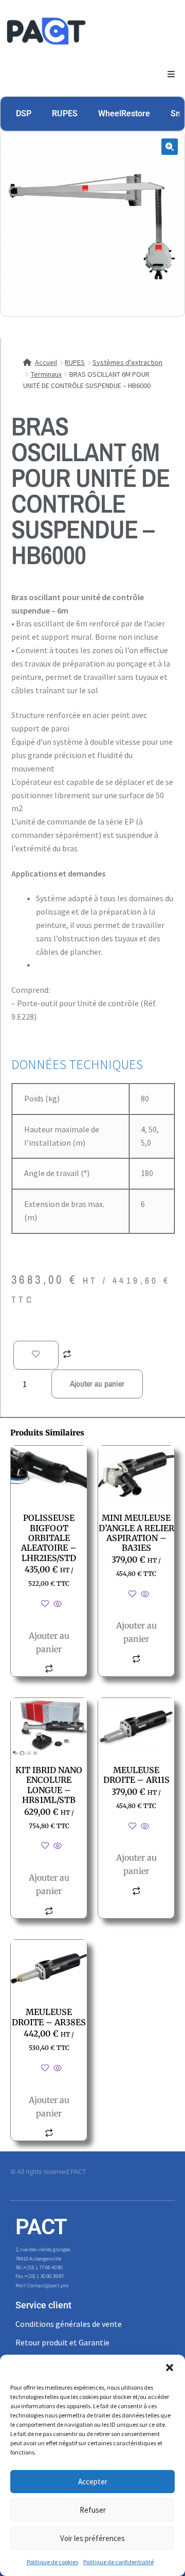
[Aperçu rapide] (57, 1604)
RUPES (65, 113)
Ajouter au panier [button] (49, 1642)
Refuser (93, 2510)
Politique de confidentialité (118, 2562)
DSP (24, 113)
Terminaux (46, 374)
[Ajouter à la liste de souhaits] (36, 1355)
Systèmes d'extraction (127, 362)
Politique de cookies (52, 2562)
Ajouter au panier (97, 1383)
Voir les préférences (92, 2538)
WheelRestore (124, 113)
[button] (170, 2368)
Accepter (93, 2482)
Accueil (46, 362)
